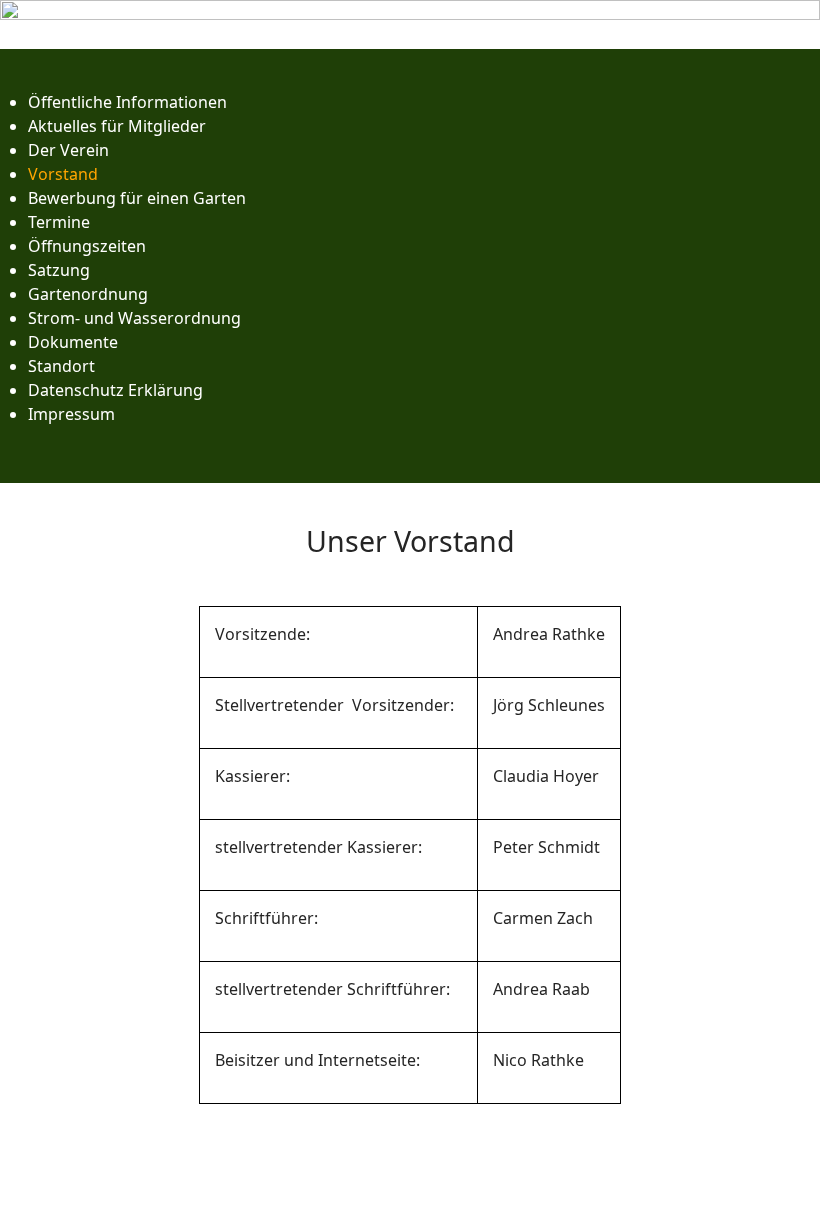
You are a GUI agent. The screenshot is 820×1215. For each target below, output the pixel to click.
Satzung (59, 270)
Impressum (71, 414)
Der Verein (68, 150)
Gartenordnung (88, 294)
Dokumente (73, 342)
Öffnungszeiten (87, 246)
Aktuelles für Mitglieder (117, 126)
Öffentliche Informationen (127, 102)
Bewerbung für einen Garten (137, 198)
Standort (61, 366)
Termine (59, 222)
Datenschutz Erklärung (115, 390)
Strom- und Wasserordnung (134, 318)
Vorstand (63, 174)
